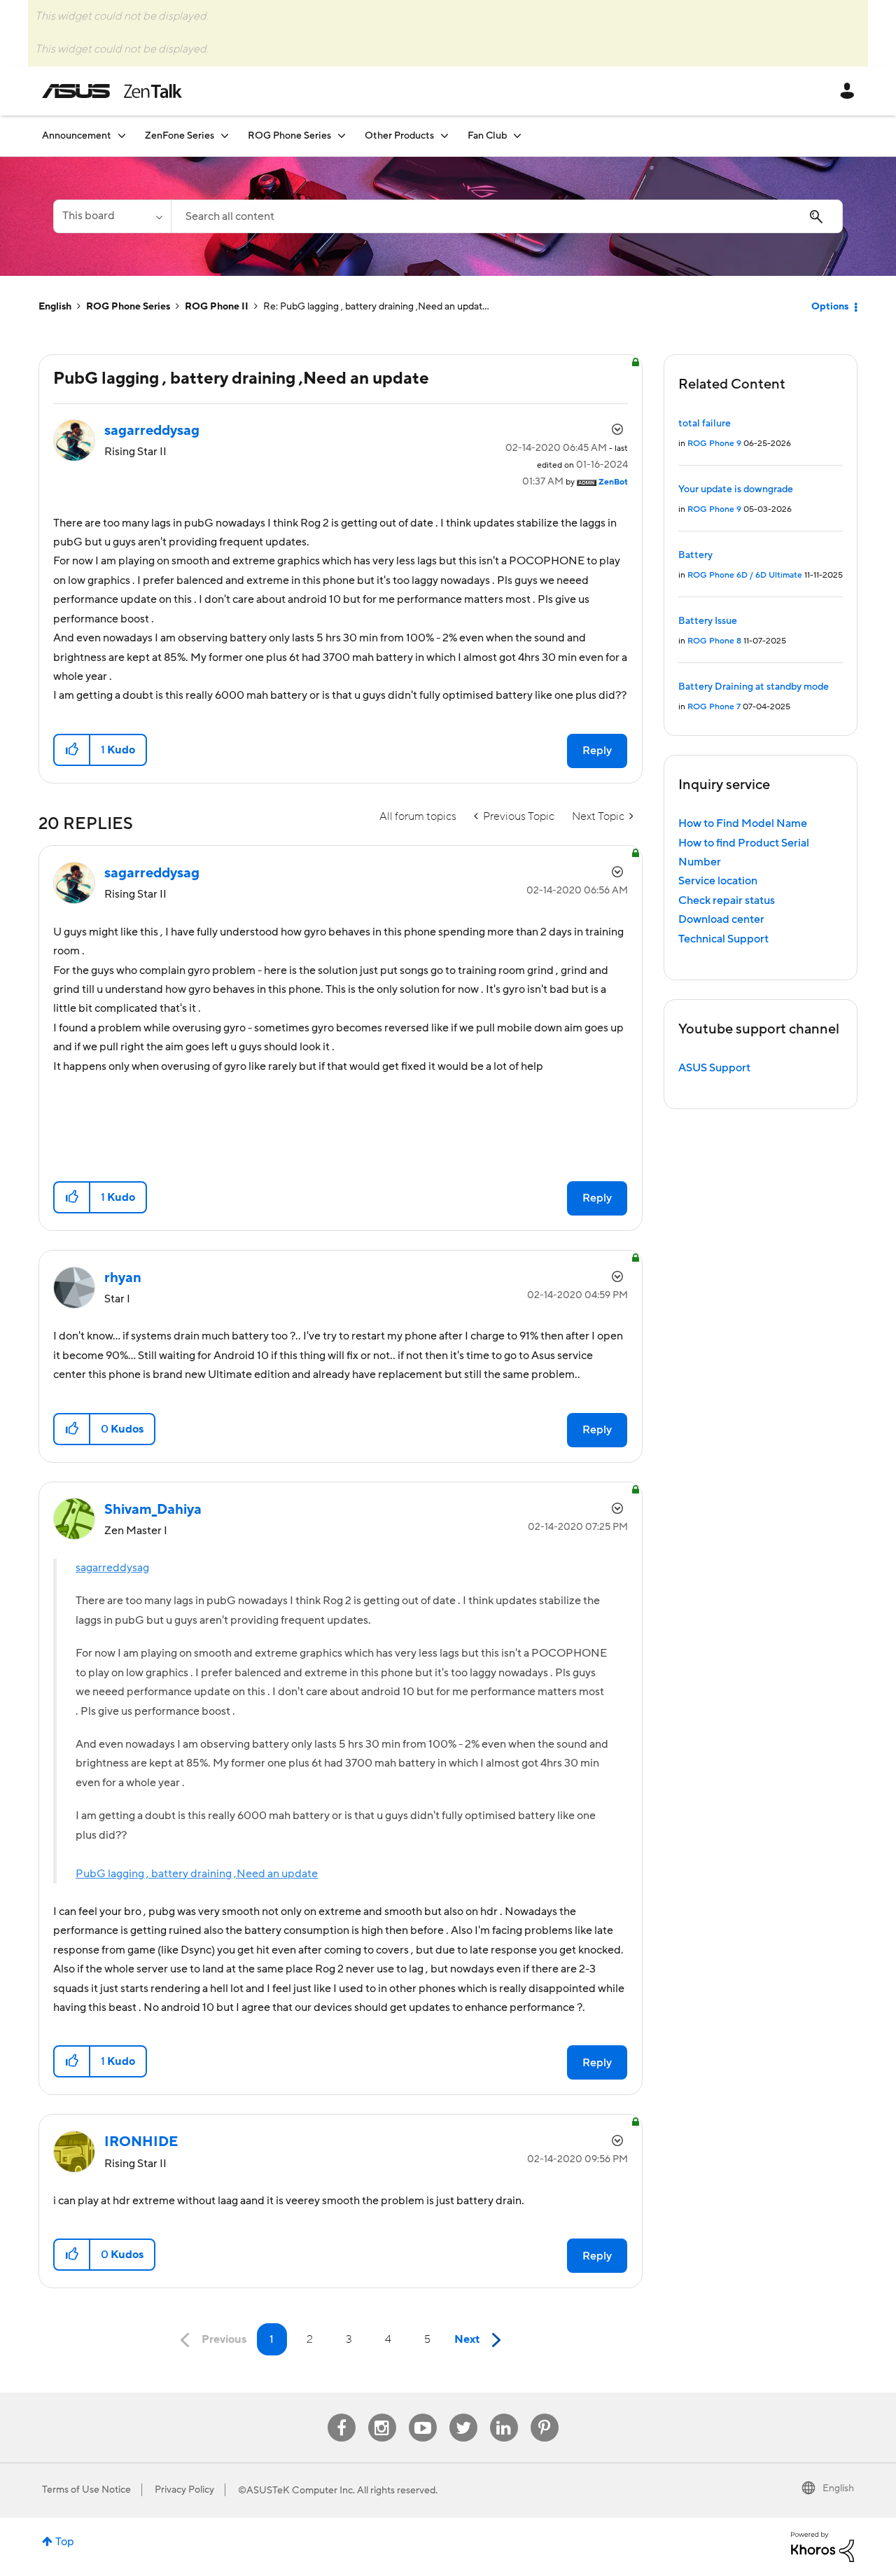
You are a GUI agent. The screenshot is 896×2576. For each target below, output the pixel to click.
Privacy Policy (184, 2490)
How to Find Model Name (743, 823)
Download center (721, 919)
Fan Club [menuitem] (487, 136)
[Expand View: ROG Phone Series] (342, 135)
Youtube (423, 2414)
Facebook (342, 2414)
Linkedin (504, 2414)
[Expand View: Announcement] (122, 135)
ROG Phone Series (128, 307)
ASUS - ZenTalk (112, 91)
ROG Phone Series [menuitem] (289, 136)
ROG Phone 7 (714, 707)
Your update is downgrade (736, 489)
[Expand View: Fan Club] (517, 135)
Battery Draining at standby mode (754, 687)
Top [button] (65, 2542)
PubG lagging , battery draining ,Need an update (197, 1874)
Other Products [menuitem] (399, 136)
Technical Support (723, 939)
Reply (597, 751)
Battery (695, 555)
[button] (72, 750)
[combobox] (507, 216)
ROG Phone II (217, 307)
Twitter (463, 2414)
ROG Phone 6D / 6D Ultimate (745, 575)
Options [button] (830, 307)
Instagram (382, 2414)
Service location (718, 881)
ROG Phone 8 (714, 641)
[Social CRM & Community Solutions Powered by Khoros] (822, 2546)
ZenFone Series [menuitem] (180, 136)
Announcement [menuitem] (77, 136)
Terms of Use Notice (86, 2490)
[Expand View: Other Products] (444, 135)
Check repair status (727, 900)
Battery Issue (708, 621)
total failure (705, 424)
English (55, 307)
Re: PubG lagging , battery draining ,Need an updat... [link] (376, 307)
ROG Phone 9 (714, 444)
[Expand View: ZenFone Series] (225, 135)
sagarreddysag (112, 1568)
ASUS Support (714, 1068)
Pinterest (545, 2414)
